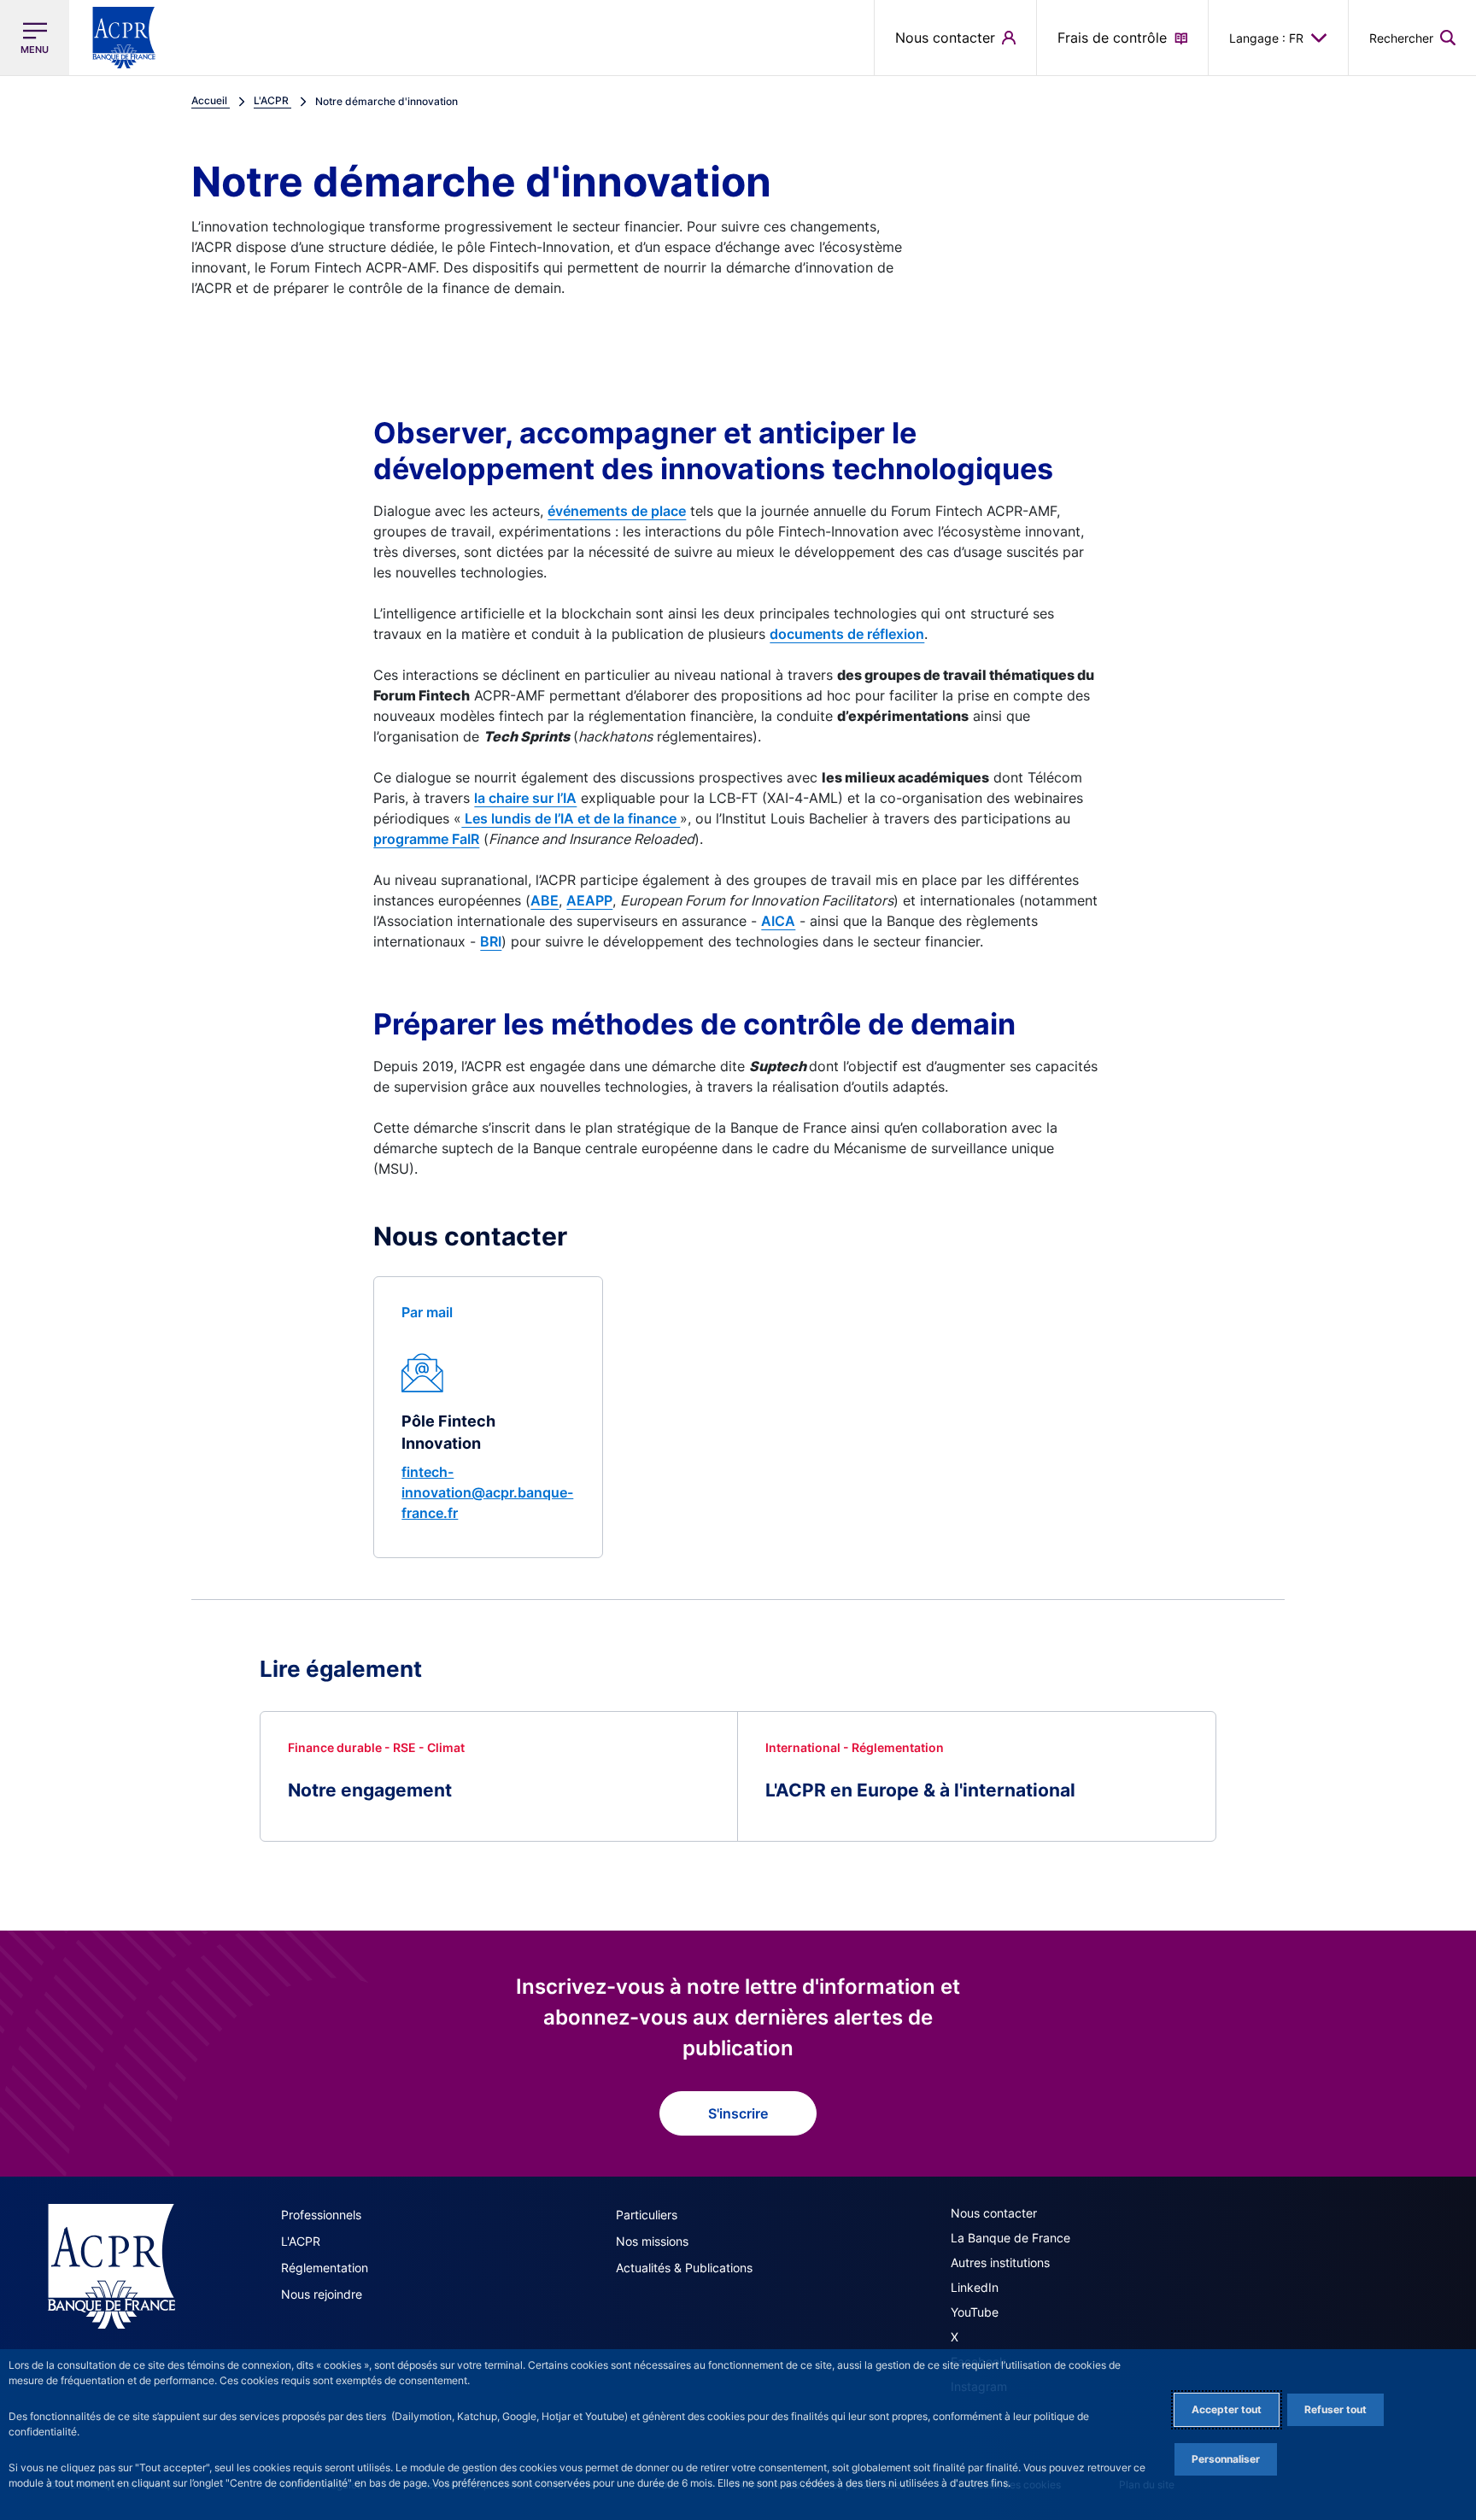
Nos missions (652, 2241)
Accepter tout (1227, 2409)
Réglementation (325, 2268)
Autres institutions (1000, 2262)
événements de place (617, 511)
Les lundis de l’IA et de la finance (571, 818)
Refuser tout (1335, 2409)
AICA (778, 921)
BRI (491, 941)
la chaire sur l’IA (525, 798)
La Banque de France (1010, 2238)
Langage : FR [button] (1266, 38)
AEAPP (589, 900)
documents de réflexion (847, 634)
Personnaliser (1226, 2459)
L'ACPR (301, 2241)
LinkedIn (975, 2287)
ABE (545, 900)
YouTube (975, 2312)
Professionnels (321, 2215)
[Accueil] (111, 2266)
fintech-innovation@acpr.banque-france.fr (487, 1492)
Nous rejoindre (322, 2294)
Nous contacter (994, 2213)
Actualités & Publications (684, 2268)
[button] (1412, 38)
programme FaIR (426, 839)
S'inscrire (738, 2113)
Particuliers (647, 2215)
